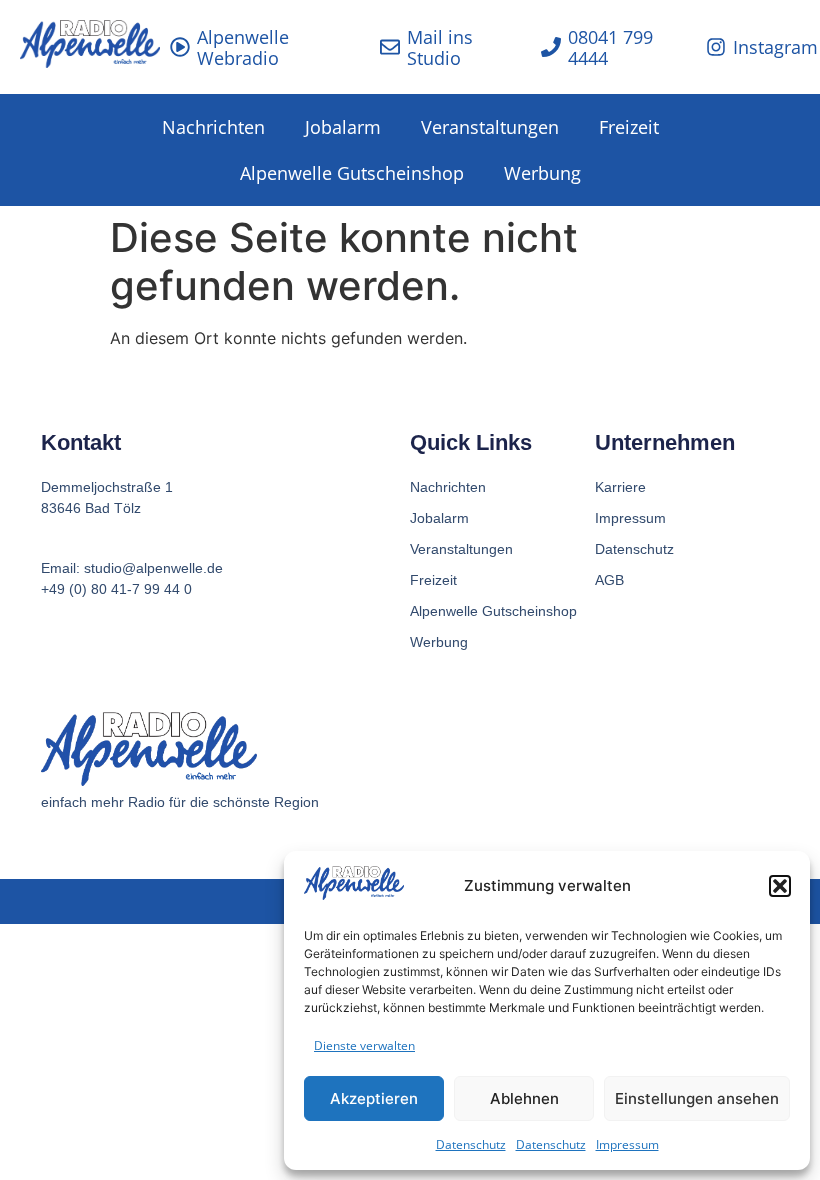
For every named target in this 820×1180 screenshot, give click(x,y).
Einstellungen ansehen (697, 1098)
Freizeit (629, 127)
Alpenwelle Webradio (243, 48)
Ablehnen (524, 1098)
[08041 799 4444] (551, 47)
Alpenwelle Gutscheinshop (352, 173)
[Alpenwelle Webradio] (180, 47)
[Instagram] (716, 47)
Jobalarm (343, 127)
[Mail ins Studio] (390, 47)
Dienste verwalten (364, 1045)
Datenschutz (471, 1144)
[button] (780, 886)
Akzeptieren (374, 1098)
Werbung (542, 173)
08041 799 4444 (610, 48)
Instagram (775, 47)
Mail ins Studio (440, 48)
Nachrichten (213, 127)
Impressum (627, 1144)
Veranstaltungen (490, 127)
